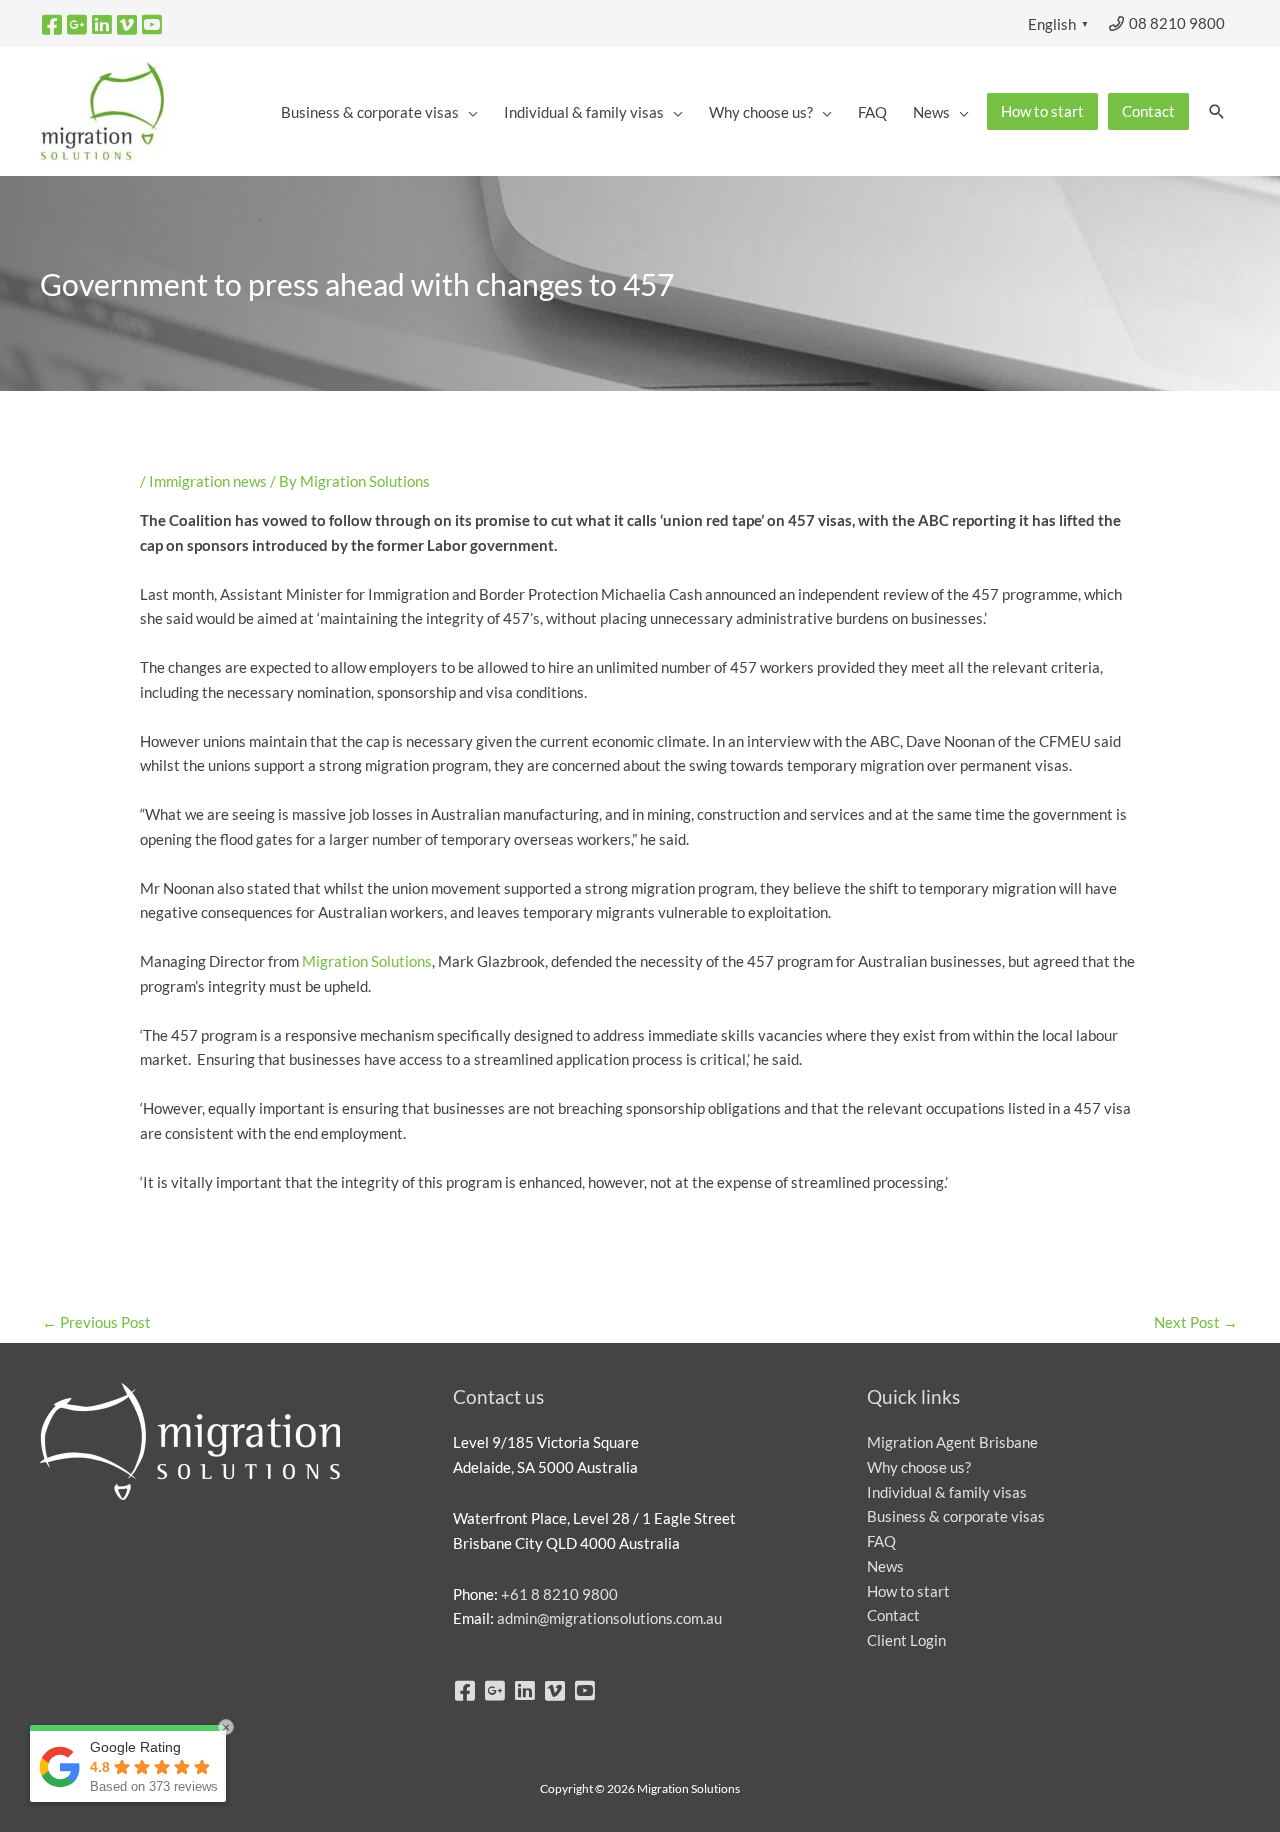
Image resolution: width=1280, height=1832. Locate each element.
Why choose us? (919, 1467)
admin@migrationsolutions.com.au (609, 1618)
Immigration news (208, 481)
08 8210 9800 (1175, 23)
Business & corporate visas (956, 1516)
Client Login (906, 1640)
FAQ (881, 1541)
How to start (908, 1591)
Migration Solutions (367, 961)
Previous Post (96, 1322)
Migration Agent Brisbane (952, 1442)
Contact (893, 1615)
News (885, 1566)
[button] (1217, 112)
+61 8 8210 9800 (559, 1594)
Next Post (1196, 1322)
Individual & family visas (947, 1492)
